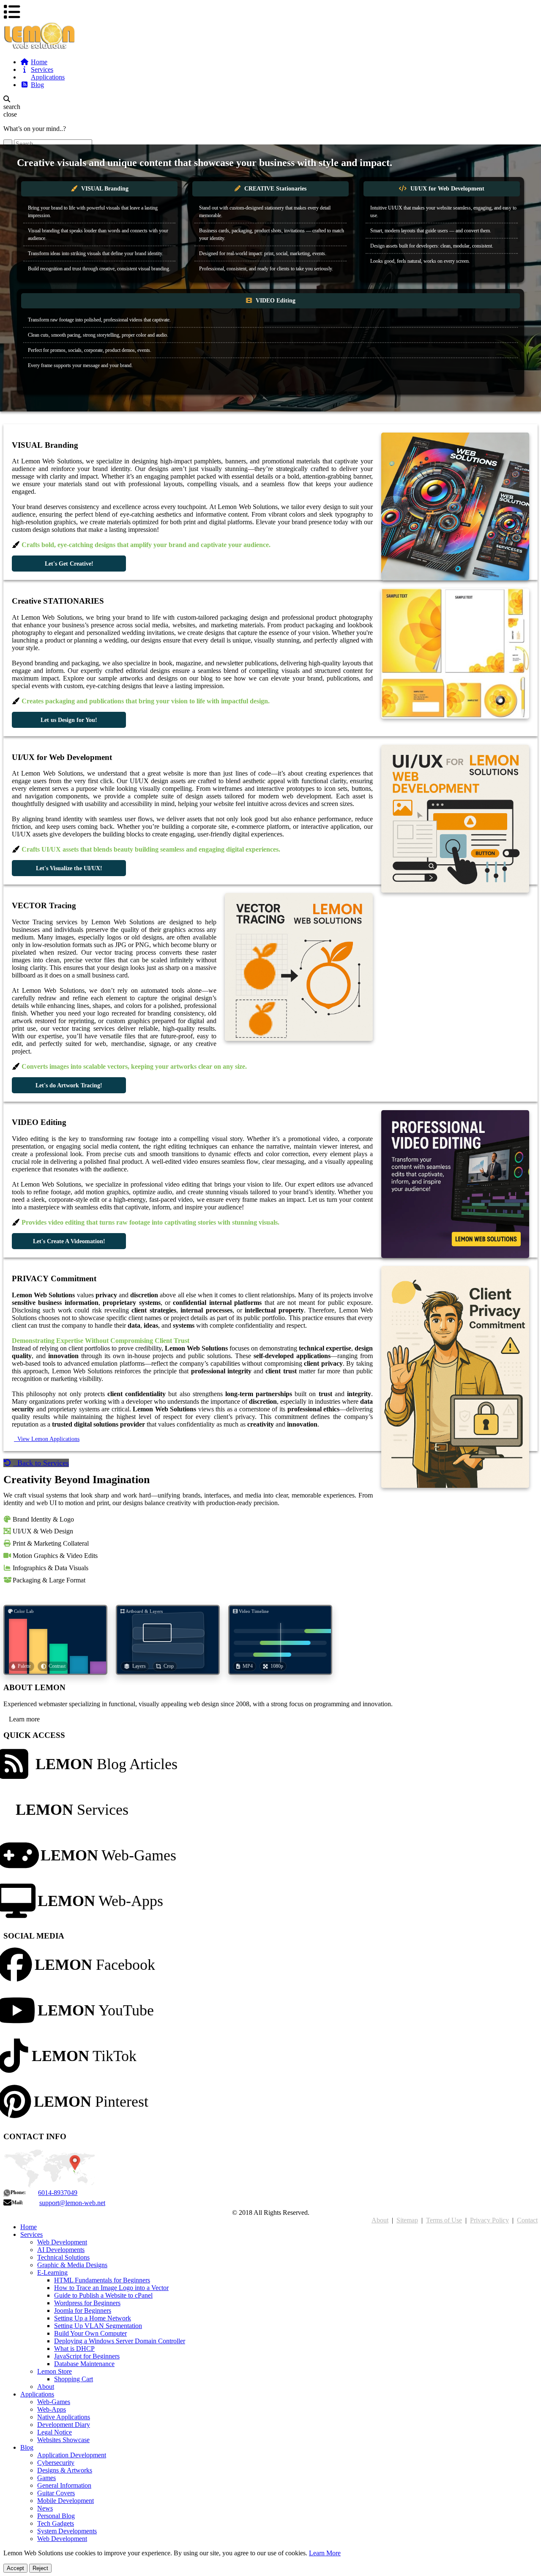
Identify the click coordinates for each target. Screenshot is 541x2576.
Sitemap (407, 2220)
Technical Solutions (63, 2257)
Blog (37, 85)
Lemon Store (55, 2371)
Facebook (95, 1965)
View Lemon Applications (47, 1439)
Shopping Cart (74, 2379)
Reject (40, 2568)
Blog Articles (107, 1764)
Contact (527, 2220)
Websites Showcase (63, 2440)
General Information (64, 2485)
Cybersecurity (56, 2463)
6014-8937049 (58, 2193)
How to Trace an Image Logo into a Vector (111, 2288)
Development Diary (64, 2425)
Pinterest (91, 2102)
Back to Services (41, 1463)
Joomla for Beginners (83, 2311)
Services (42, 69)
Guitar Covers (56, 2493)
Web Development (62, 2242)
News (45, 2508)
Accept (15, 2568)
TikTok (84, 2056)
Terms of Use (444, 2220)
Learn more (23, 1719)
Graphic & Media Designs (72, 2265)
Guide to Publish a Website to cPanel (103, 2295)
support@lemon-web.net (72, 2203)
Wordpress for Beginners (87, 2303)
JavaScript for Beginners (87, 2356)
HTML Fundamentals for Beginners (102, 2280)
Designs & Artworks (65, 2470)
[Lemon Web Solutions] (270, 36)
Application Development (72, 2455)
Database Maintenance (84, 2364)
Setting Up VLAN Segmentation (98, 2326)
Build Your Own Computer (90, 2333)
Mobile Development (66, 2501)
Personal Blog (56, 2516)
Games (46, 2478)
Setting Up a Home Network (93, 2318)
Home (39, 62)
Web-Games (108, 1855)
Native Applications (64, 2417)
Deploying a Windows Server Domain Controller (120, 2341)
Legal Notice (55, 2432)
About (380, 2220)
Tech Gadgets (56, 2523)
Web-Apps (100, 1901)
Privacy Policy (489, 2220)
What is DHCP (74, 2349)
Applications (48, 77)
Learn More (325, 2553)
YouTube (96, 2010)
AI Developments (61, 2250)
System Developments (67, 2531)
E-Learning (52, 2272)
